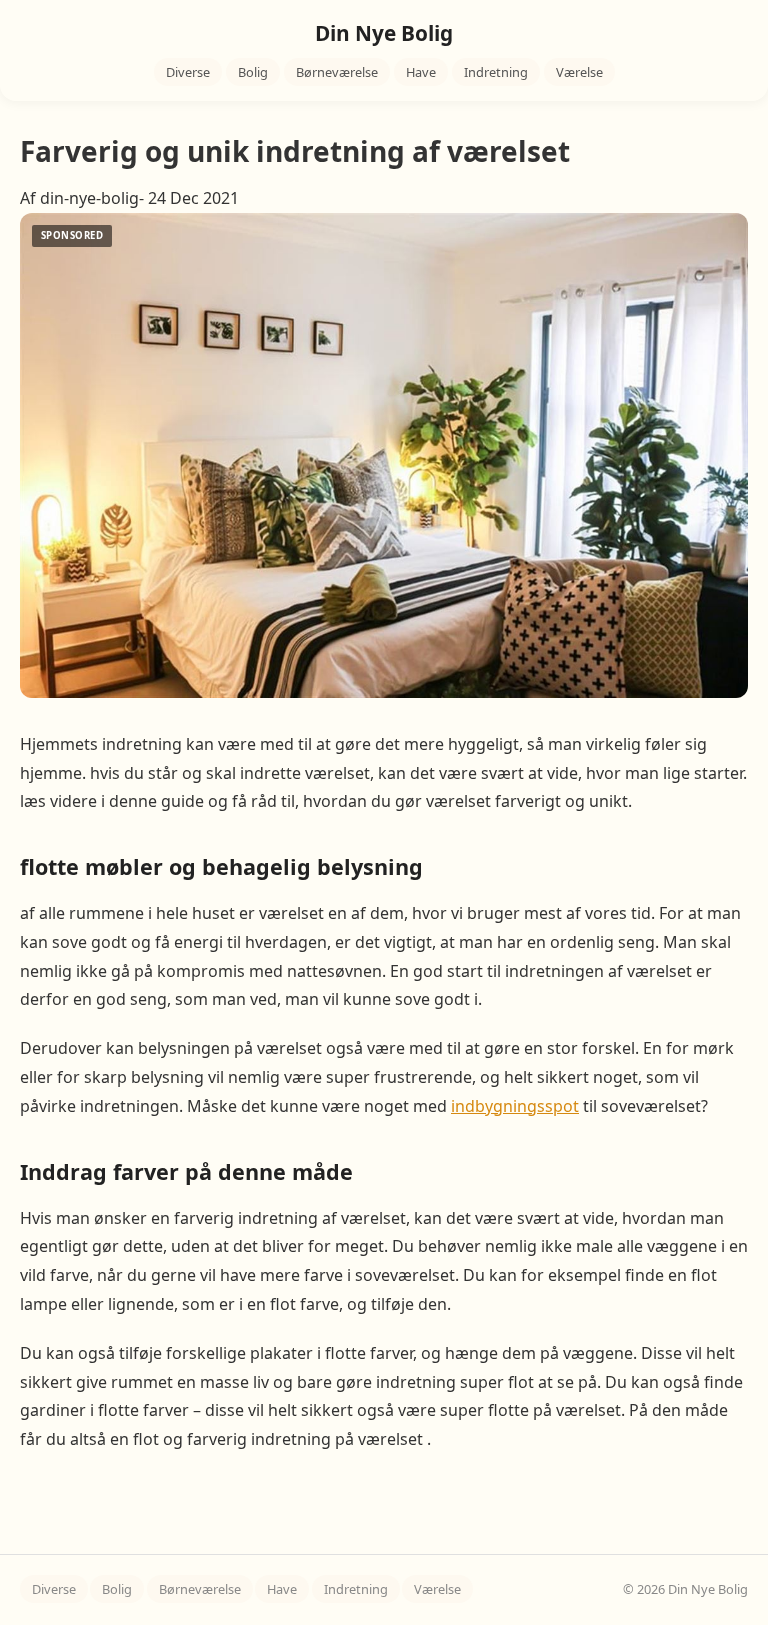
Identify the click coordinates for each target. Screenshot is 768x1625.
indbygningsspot (515, 1106)
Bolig (253, 72)
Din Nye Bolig (384, 33)
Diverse (188, 72)
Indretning (496, 72)
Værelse (579, 72)
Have (421, 72)
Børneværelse (337, 72)
